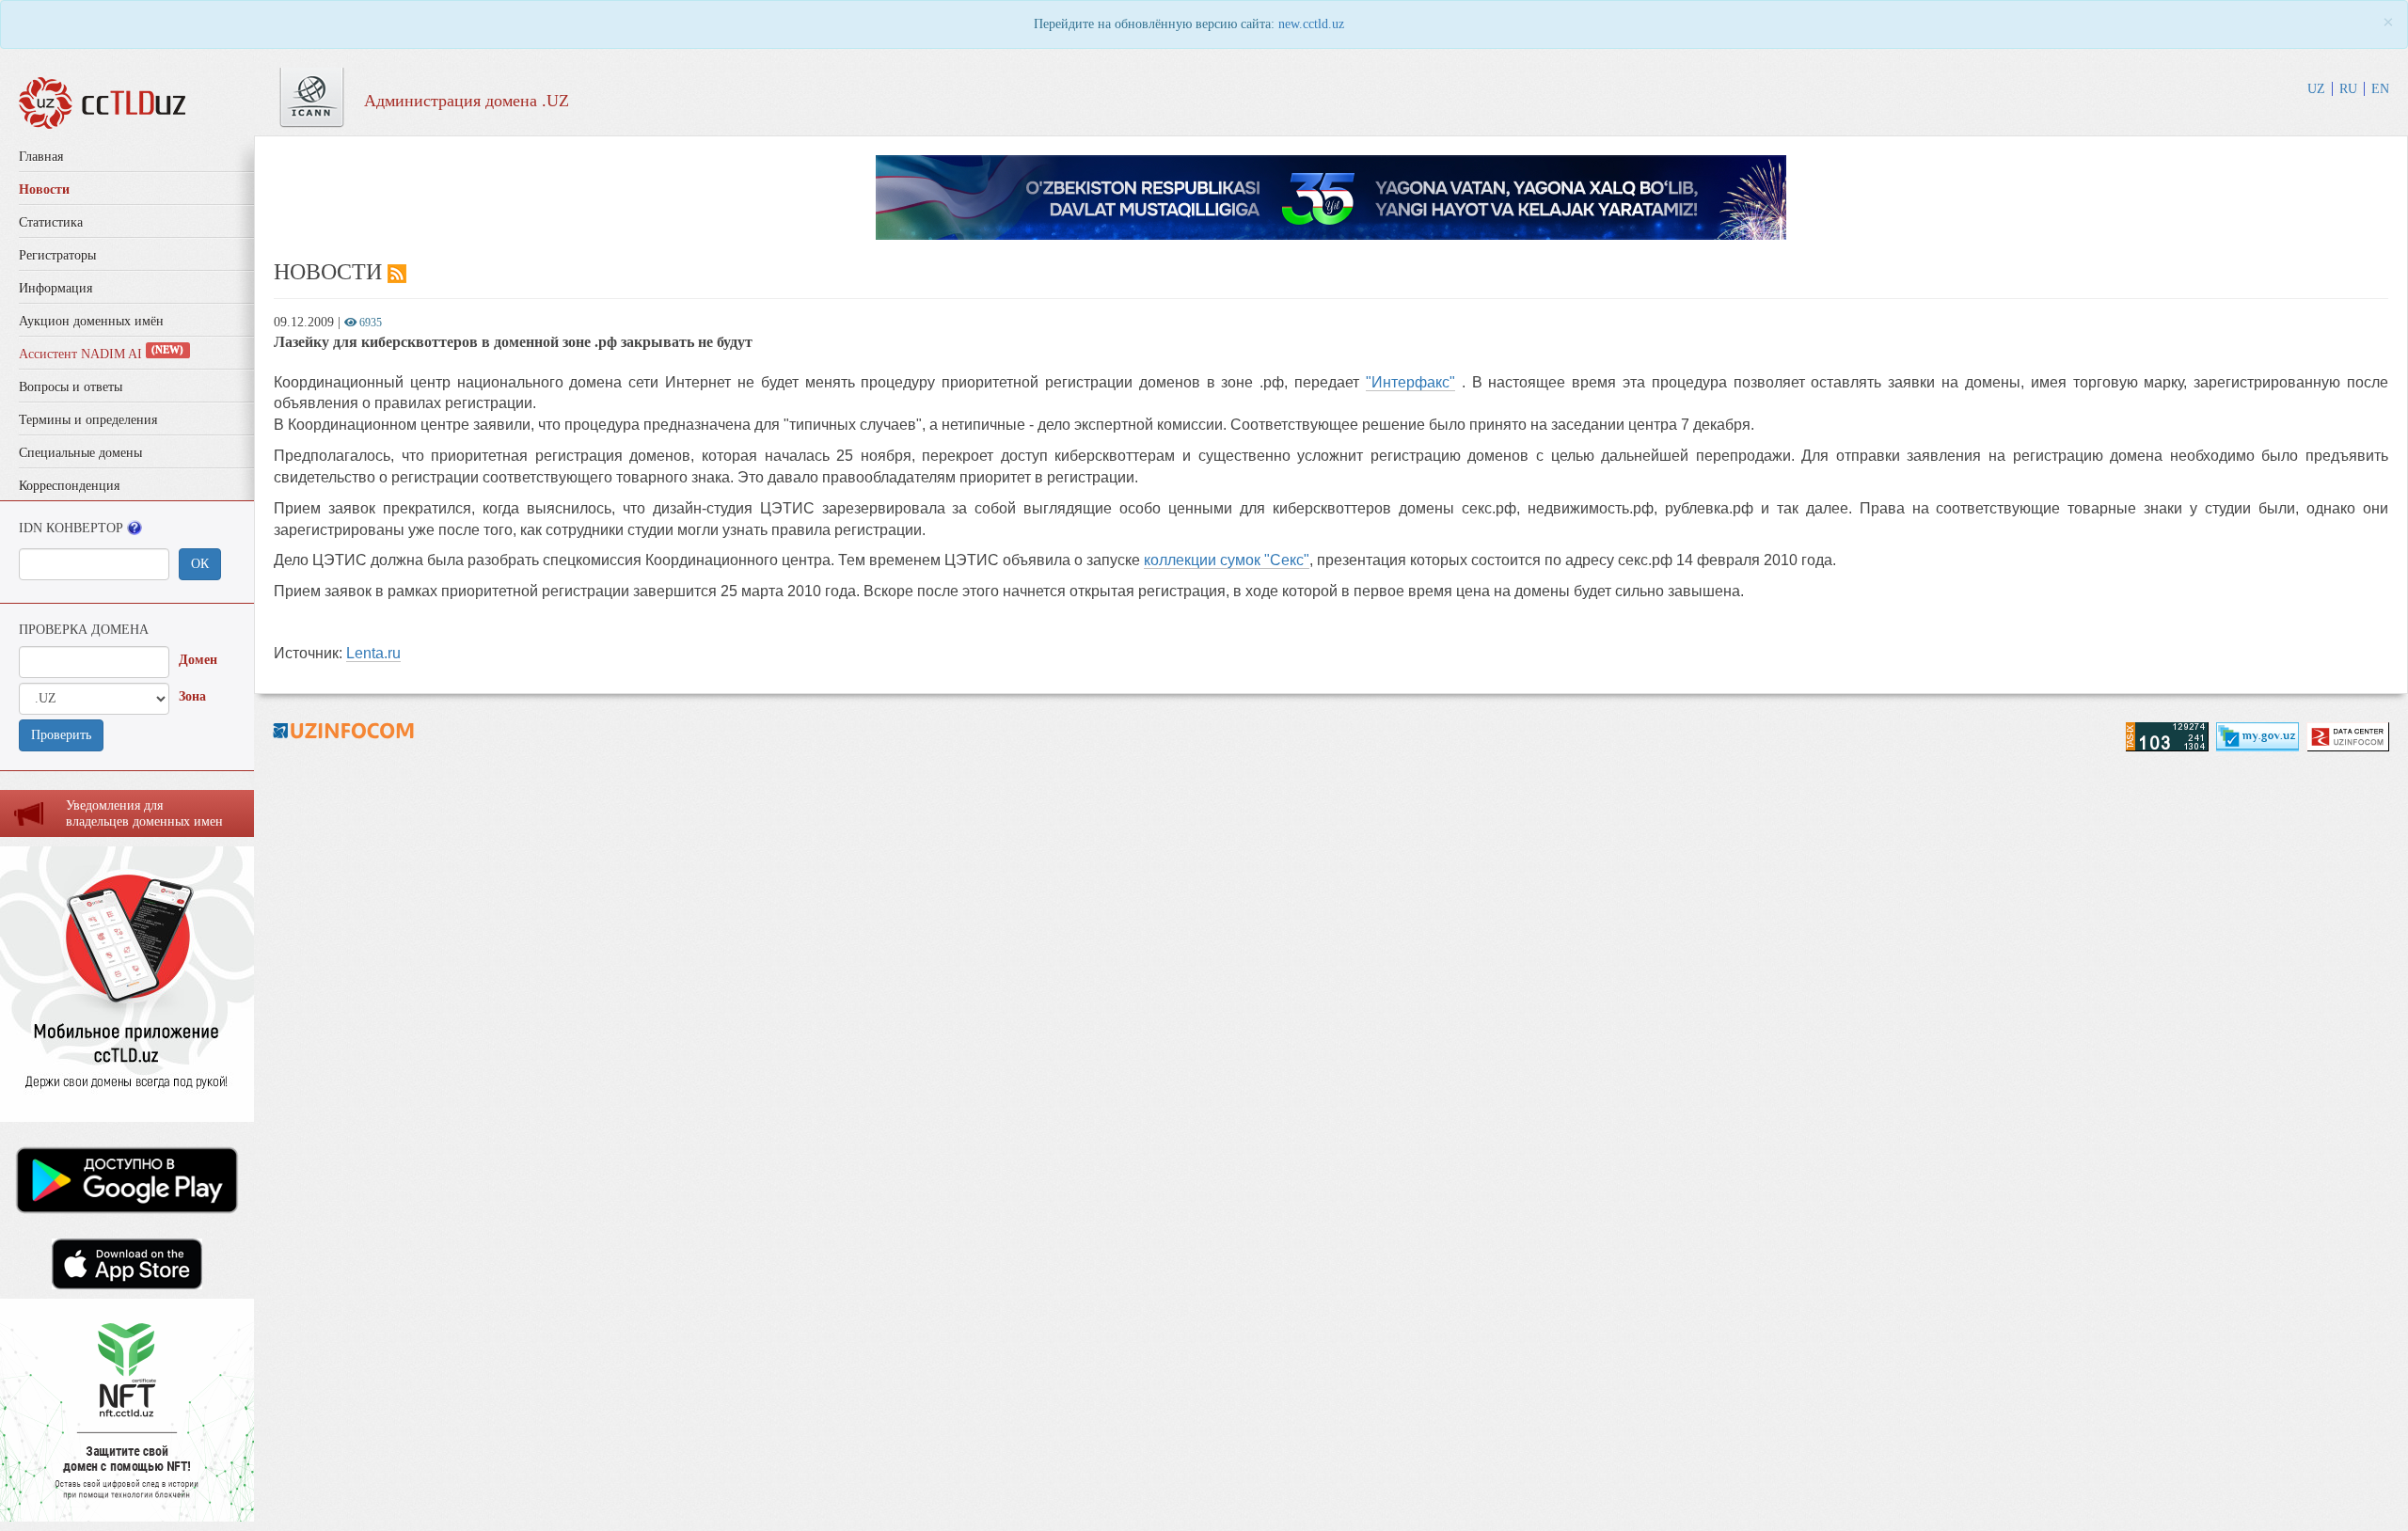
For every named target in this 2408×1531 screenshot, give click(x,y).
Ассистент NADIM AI (101, 354)
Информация (55, 288)
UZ (2316, 89)
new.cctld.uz (1311, 24)
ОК (200, 564)
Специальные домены (80, 453)
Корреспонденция (69, 486)
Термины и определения (88, 420)
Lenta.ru (373, 653)
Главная (41, 157)
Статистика (51, 222)
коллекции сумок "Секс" (1227, 560)
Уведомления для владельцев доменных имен (144, 813)
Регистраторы (57, 255)
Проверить (61, 735)
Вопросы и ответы (71, 387)
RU (2348, 89)
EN (2380, 89)
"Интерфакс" (1410, 382)
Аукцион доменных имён (91, 321)
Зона (192, 696)
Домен (198, 660)
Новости (44, 189)
